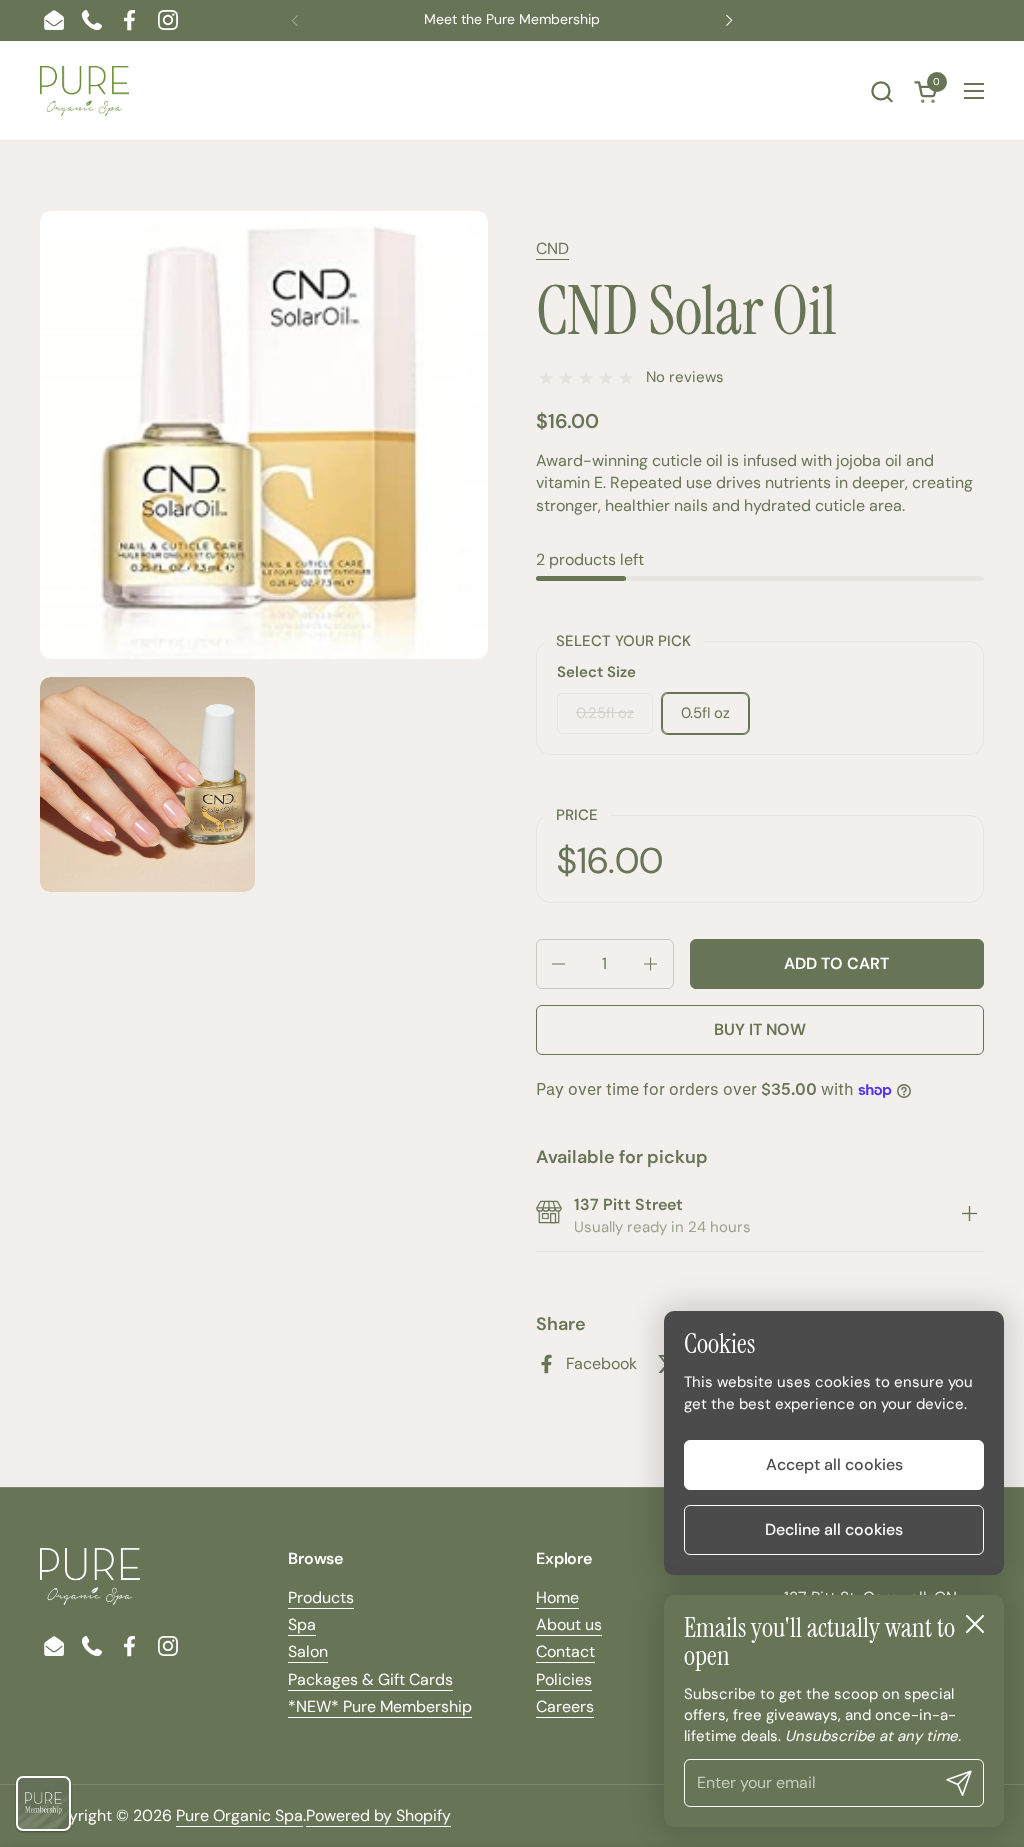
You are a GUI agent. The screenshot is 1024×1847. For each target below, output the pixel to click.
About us (569, 1624)
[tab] (969, 1216)
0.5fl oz (705, 713)
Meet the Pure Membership (512, 19)
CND (552, 248)
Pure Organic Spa (239, 1815)
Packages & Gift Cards (370, 1679)
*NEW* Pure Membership (380, 1706)
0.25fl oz (605, 713)
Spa (302, 1624)
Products (321, 1597)
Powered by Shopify (378, 1815)
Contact (565, 1651)
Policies (564, 1679)
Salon (308, 1651)
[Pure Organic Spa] (84, 91)
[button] (881, 91)
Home (557, 1597)
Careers (565, 1706)
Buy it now (760, 1029)
